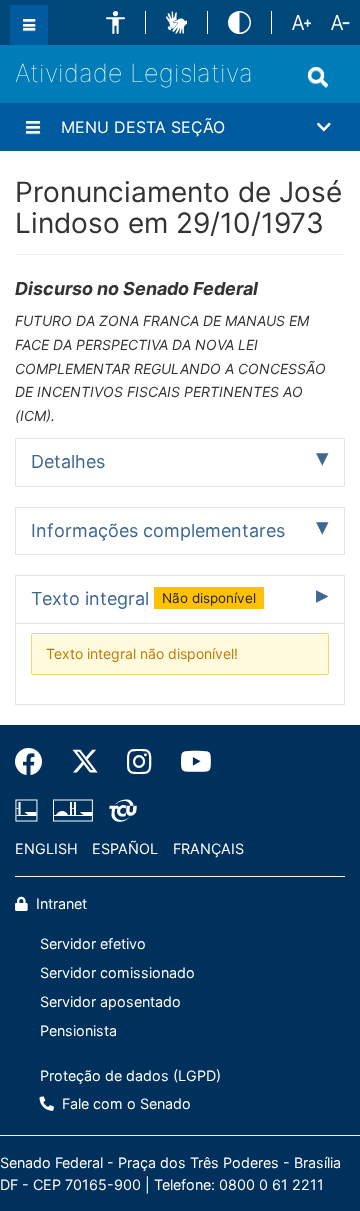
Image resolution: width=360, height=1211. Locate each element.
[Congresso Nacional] (73, 811)
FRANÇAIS (208, 848)
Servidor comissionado (117, 972)
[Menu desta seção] (33, 127)
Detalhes (68, 461)
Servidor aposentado (110, 1001)
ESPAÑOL (125, 848)
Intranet (59, 903)
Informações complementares (158, 530)
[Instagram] (139, 762)
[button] (115, 22)
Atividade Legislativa (134, 73)
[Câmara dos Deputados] (30, 811)
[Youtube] (189, 762)
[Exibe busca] (318, 77)
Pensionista (78, 1030)
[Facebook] (36, 762)
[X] (85, 762)
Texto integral (143, 598)
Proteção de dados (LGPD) (130, 1075)
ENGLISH (46, 848)
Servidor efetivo (93, 943)
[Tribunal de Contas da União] (119, 811)
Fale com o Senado (124, 1103)
